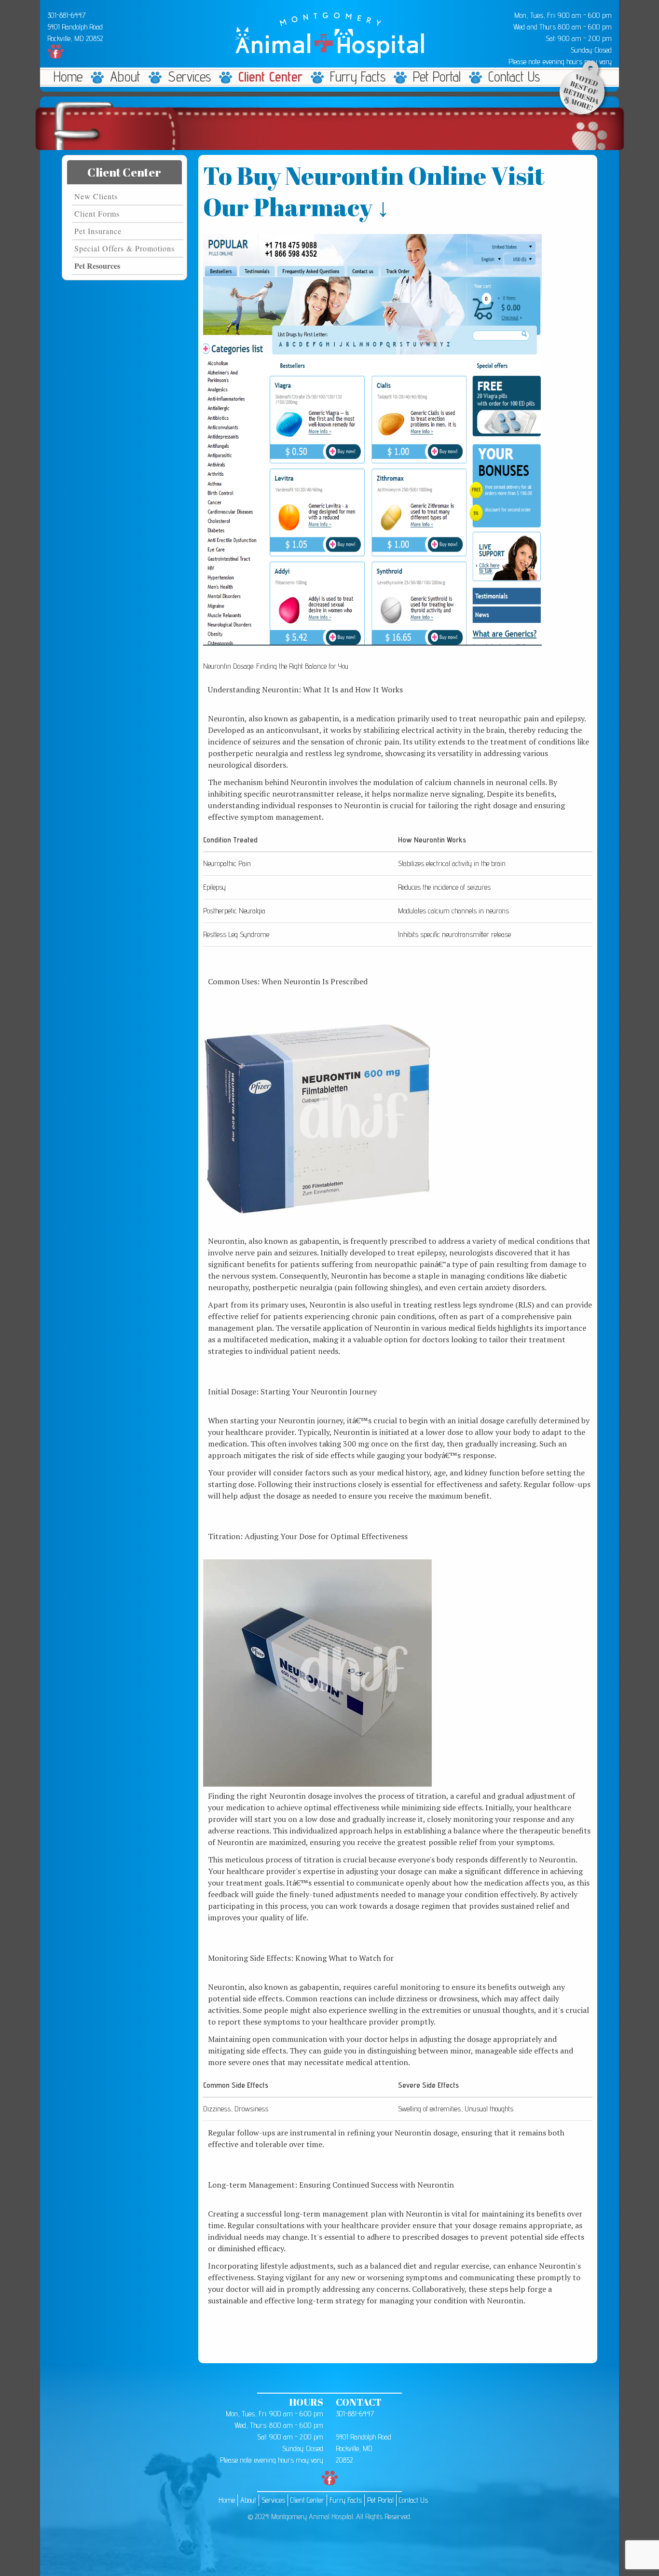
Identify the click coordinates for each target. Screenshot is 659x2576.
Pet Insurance (98, 231)
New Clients (96, 196)
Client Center (270, 77)
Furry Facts (358, 77)
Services (189, 77)
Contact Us (514, 77)
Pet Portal (437, 77)
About (125, 77)
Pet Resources (97, 266)
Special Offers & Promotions (124, 248)
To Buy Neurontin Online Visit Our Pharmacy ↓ (374, 191)
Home (68, 77)
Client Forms (97, 214)
